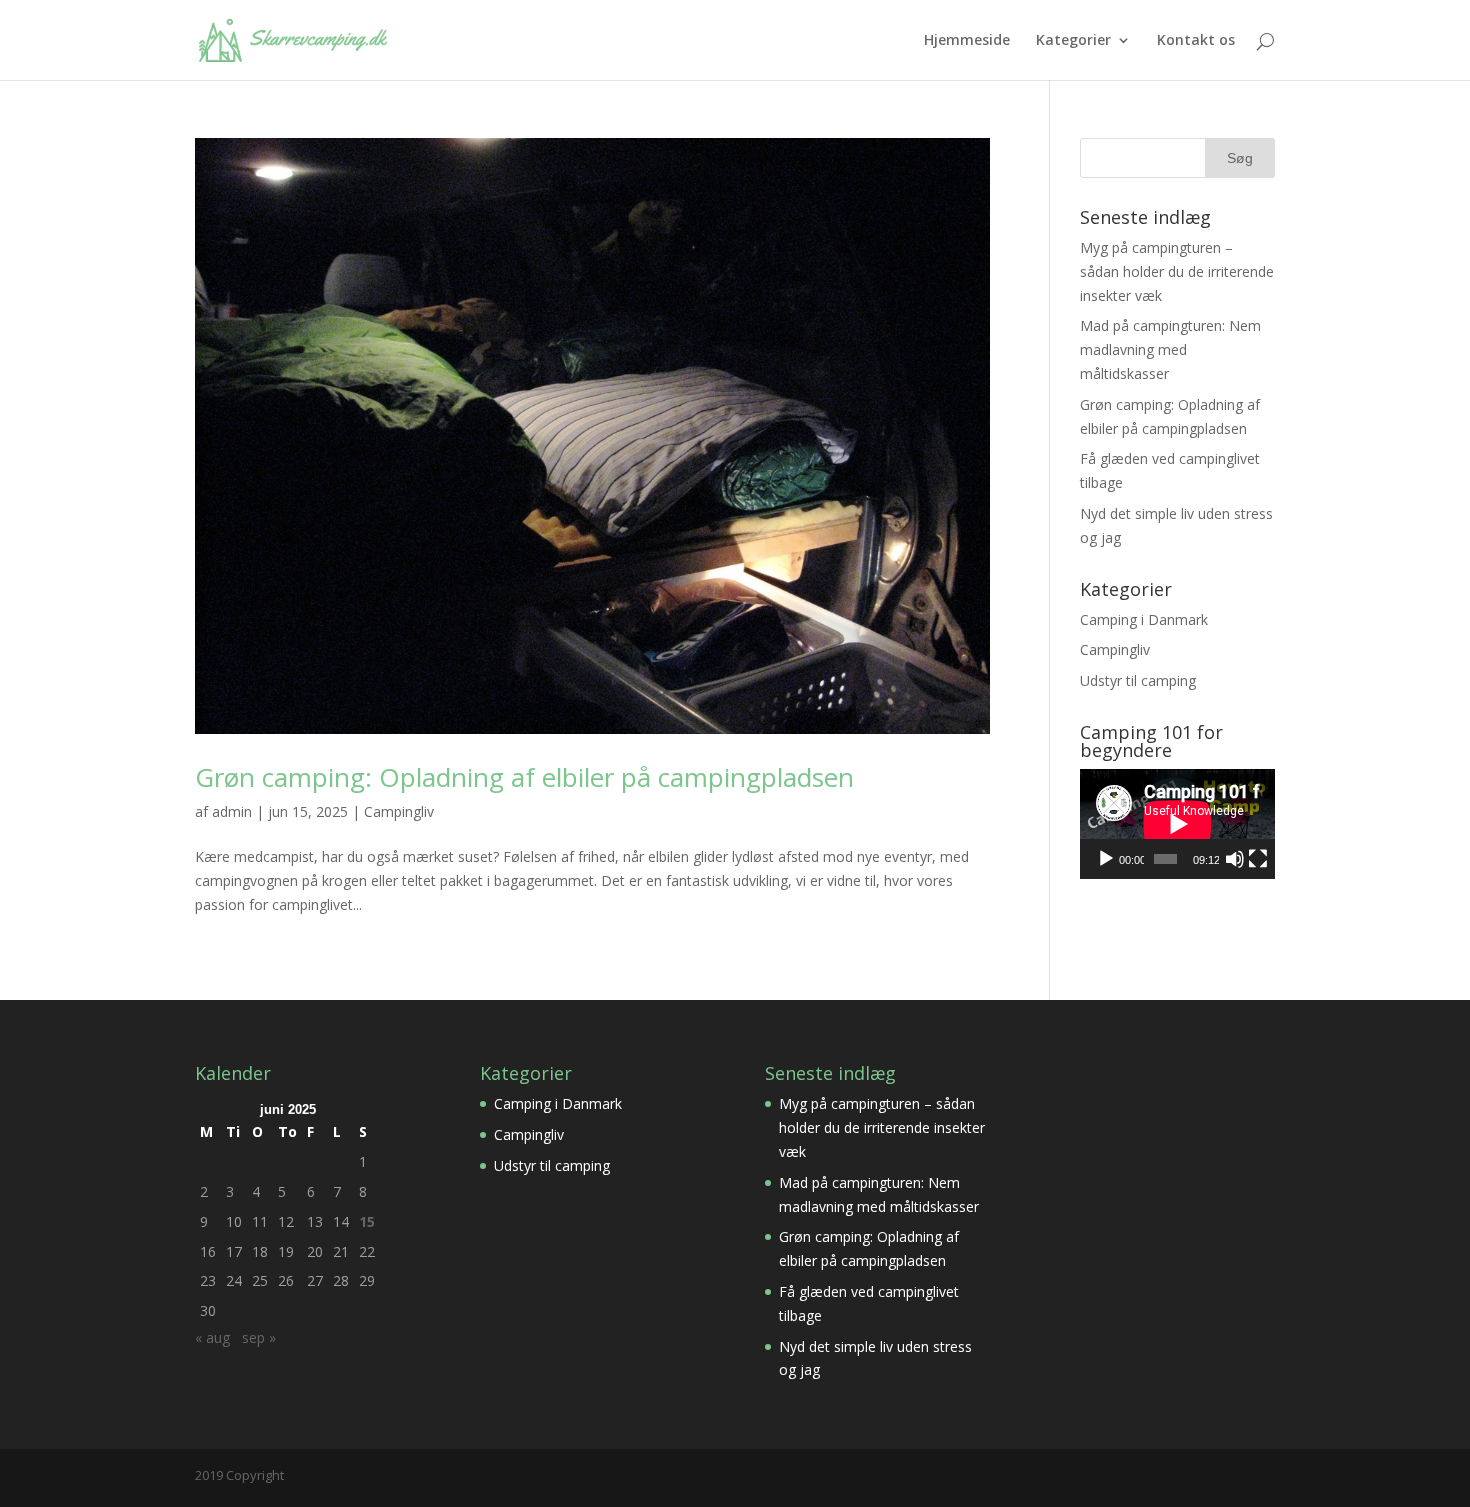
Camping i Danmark (1144, 619)
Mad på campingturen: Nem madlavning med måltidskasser (1170, 349)
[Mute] (1235, 859)
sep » (259, 1337)
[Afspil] (1106, 859)
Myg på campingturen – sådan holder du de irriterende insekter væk (1177, 271)
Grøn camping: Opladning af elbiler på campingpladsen (524, 777)
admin (232, 811)
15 (367, 1221)
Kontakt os (1196, 41)
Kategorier (1073, 41)
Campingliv (399, 811)
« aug (212, 1337)
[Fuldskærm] (1258, 859)
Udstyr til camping (1138, 680)
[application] (1177, 824)
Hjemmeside (967, 41)
